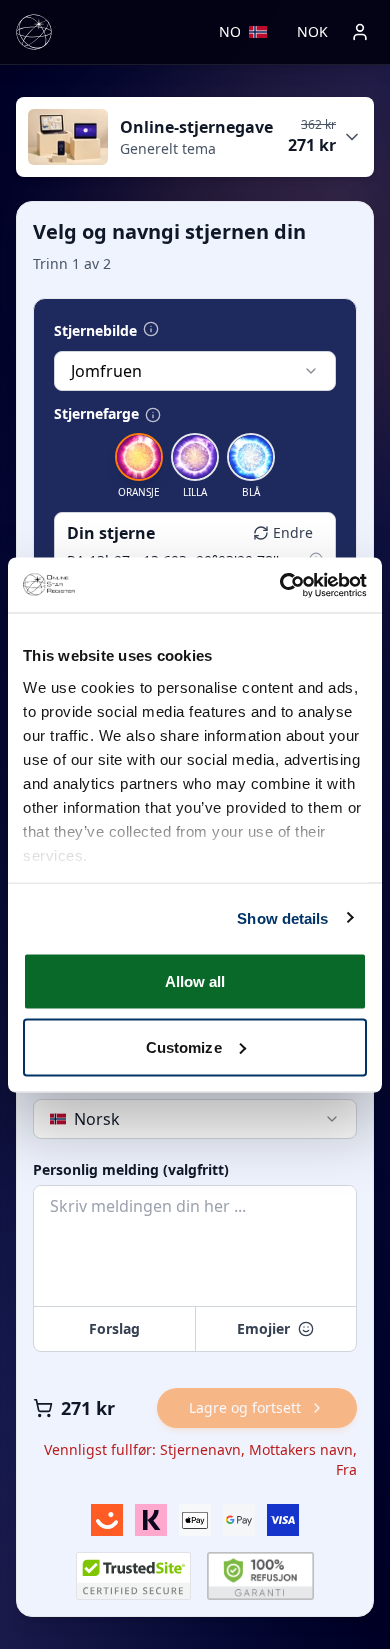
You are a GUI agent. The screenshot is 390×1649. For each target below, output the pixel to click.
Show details (282, 917)
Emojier (263, 1328)
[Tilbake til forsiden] (34, 32)
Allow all (195, 981)
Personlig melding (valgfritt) (131, 1170)
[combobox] (195, 371)
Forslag (114, 1328)
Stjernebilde (95, 331)
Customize (184, 1046)
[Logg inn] (360, 32)
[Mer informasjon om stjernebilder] (151, 329)
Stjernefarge (96, 414)
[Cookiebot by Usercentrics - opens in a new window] (280, 585)
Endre (293, 532)
